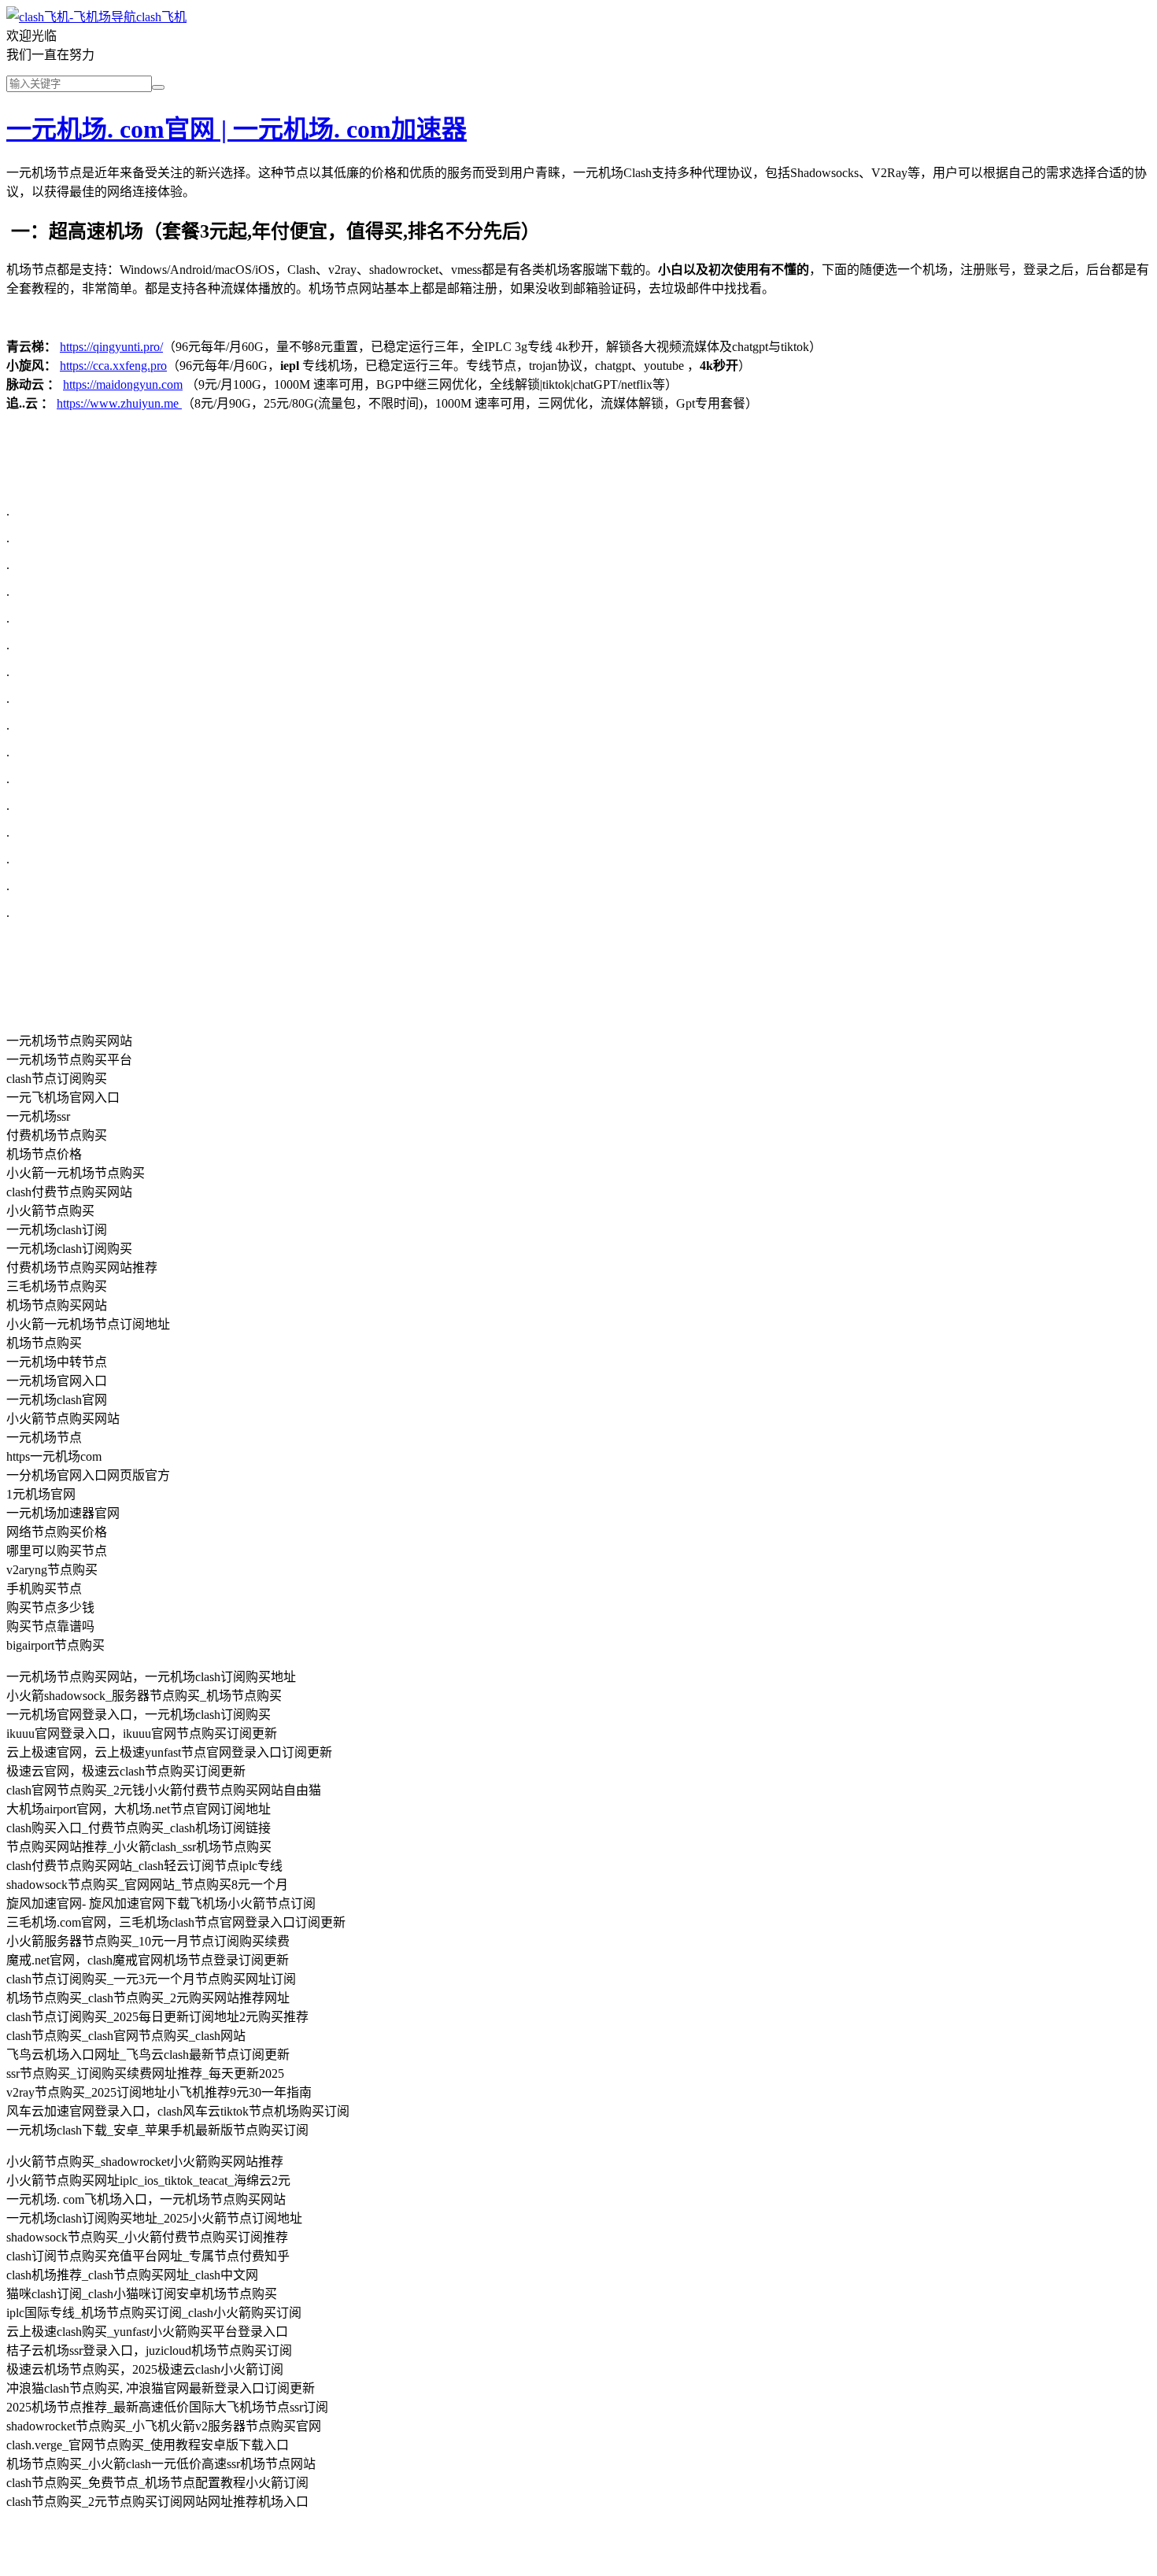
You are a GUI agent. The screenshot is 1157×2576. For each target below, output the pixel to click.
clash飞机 (161, 17)
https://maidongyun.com (123, 384)
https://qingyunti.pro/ (111, 347)
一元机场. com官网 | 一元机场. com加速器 (237, 129)
